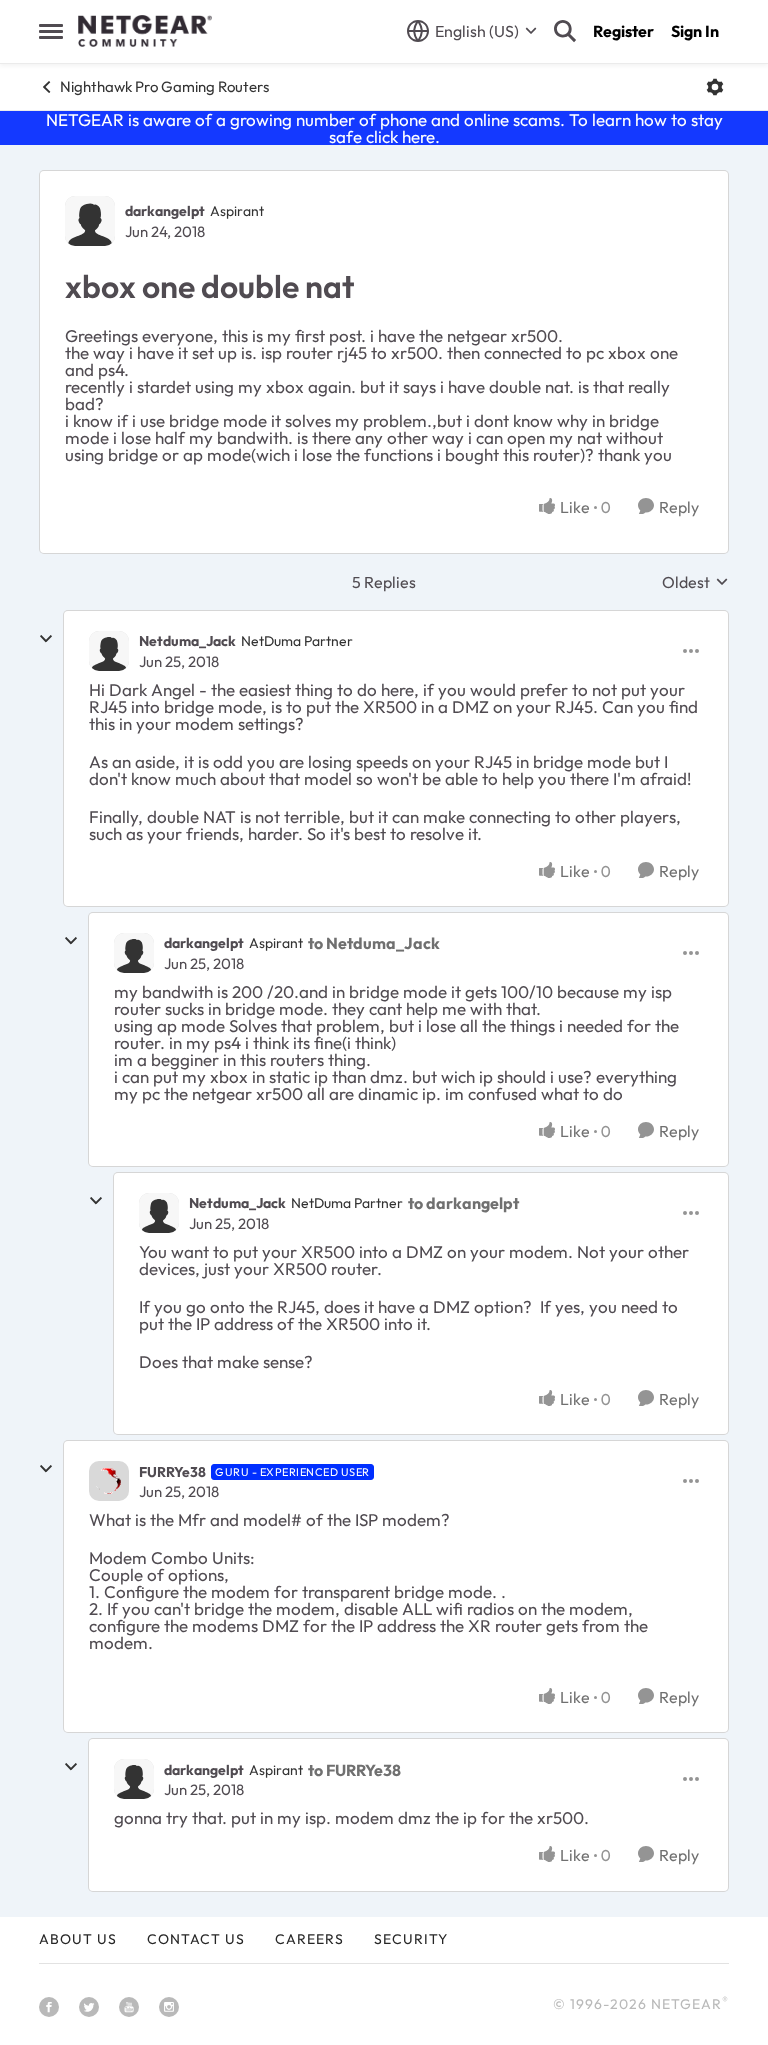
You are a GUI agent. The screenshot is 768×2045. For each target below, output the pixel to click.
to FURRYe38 (354, 1770)
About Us (78, 1939)
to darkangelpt (463, 1203)
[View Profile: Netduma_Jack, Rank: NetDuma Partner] (109, 651)
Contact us (196, 1939)
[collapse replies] (46, 639)
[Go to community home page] (145, 31)
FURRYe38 (172, 1472)
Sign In (695, 31)
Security (411, 1939)
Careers (309, 1939)
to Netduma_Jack (374, 943)
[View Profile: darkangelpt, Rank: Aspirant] (90, 221)
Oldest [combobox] (695, 582)
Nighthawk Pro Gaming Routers (164, 86)
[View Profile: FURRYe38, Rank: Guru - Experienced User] (109, 1481)
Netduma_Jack (187, 641)
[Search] (565, 31)
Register (623, 31)
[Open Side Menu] (51, 31)
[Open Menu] (715, 87)
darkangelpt (165, 211)
